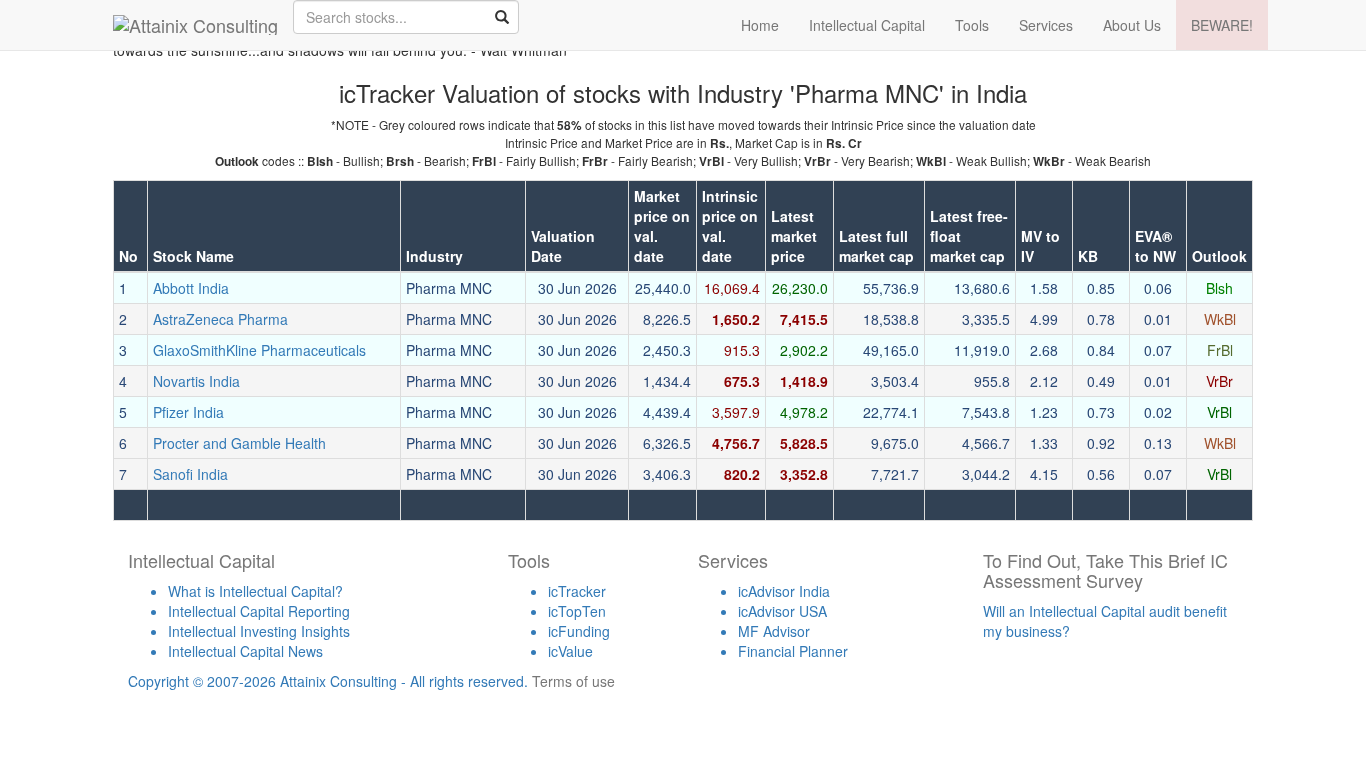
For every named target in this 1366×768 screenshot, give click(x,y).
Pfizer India (188, 412)
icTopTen (577, 611)
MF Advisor (774, 631)
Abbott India (191, 288)
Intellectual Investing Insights (259, 631)
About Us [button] (1132, 25)
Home (760, 25)
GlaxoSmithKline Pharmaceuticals (259, 350)
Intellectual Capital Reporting (259, 611)
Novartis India (196, 381)
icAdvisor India (784, 591)
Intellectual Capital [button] (867, 25)
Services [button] (1046, 25)
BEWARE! (1222, 25)
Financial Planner (793, 651)
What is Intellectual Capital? (255, 591)
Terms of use (573, 681)
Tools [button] (972, 25)
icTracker (577, 591)
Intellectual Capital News (245, 651)
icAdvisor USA (782, 611)
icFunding (579, 631)
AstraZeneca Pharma (220, 319)
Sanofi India (190, 474)
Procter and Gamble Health (239, 443)
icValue (570, 651)
